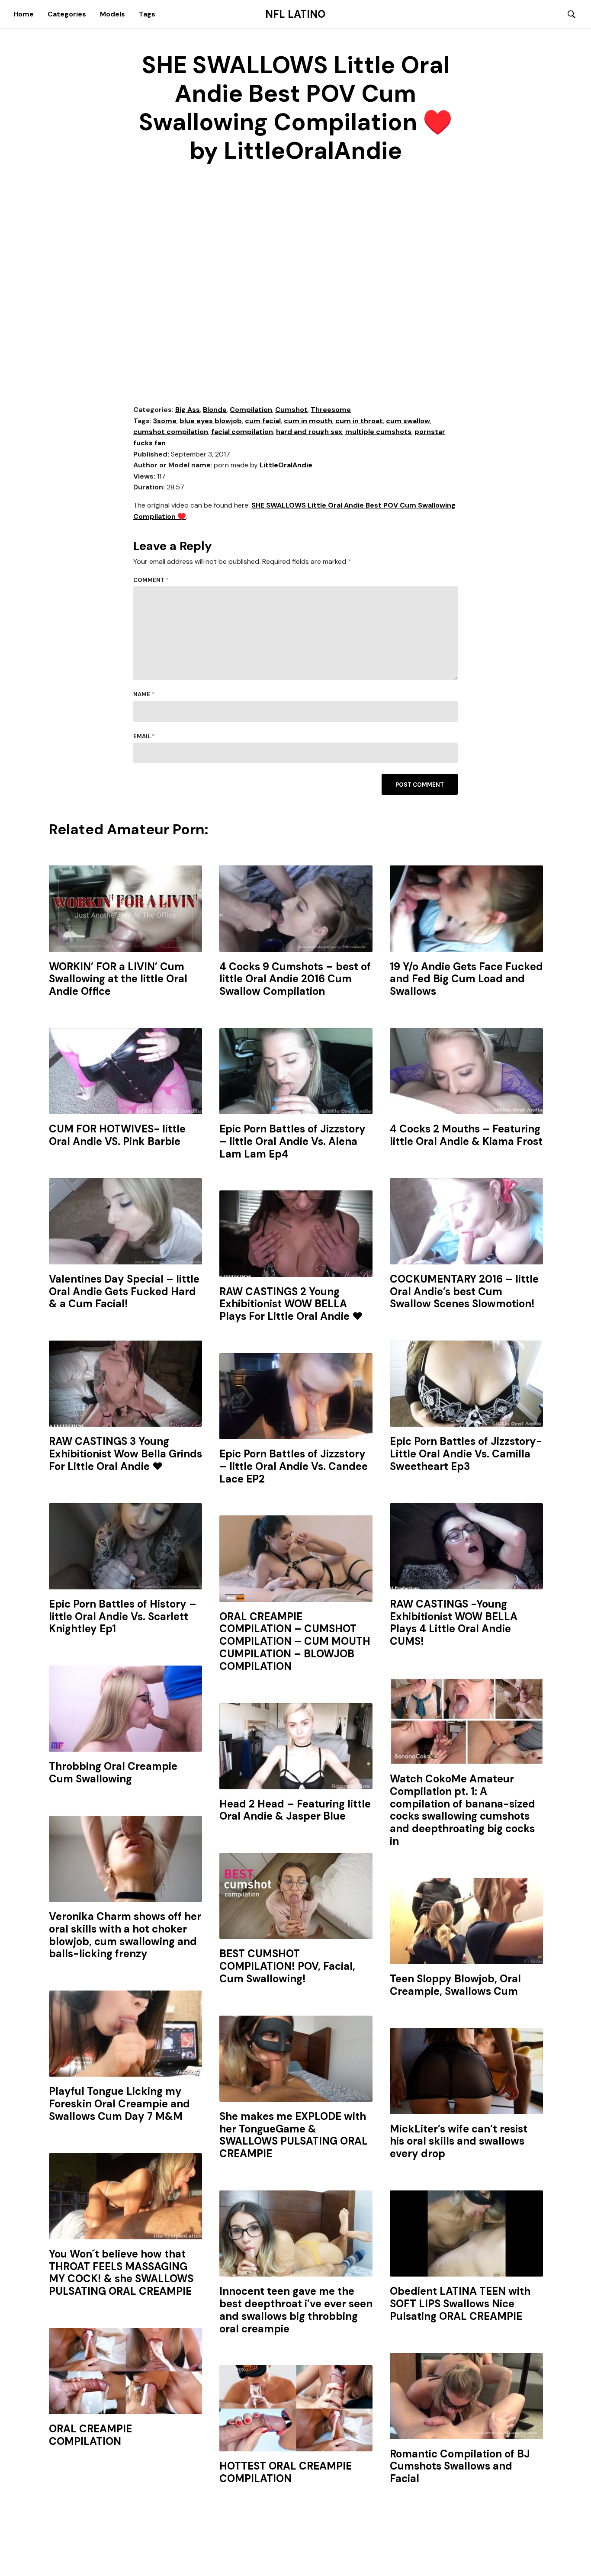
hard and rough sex (309, 432)
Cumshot (291, 410)
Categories (67, 14)
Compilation (251, 410)
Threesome (331, 410)
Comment (151, 580)
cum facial (263, 421)
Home (24, 14)
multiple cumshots (378, 432)
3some (165, 421)
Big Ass (188, 410)
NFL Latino (295, 14)
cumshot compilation (171, 432)
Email (144, 736)
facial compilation (242, 432)
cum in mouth (308, 421)
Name (144, 694)
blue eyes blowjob (211, 421)
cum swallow (408, 421)
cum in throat (359, 421)
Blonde (215, 410)
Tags (147, 14)
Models (112, 14)
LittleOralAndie (286, 465)
